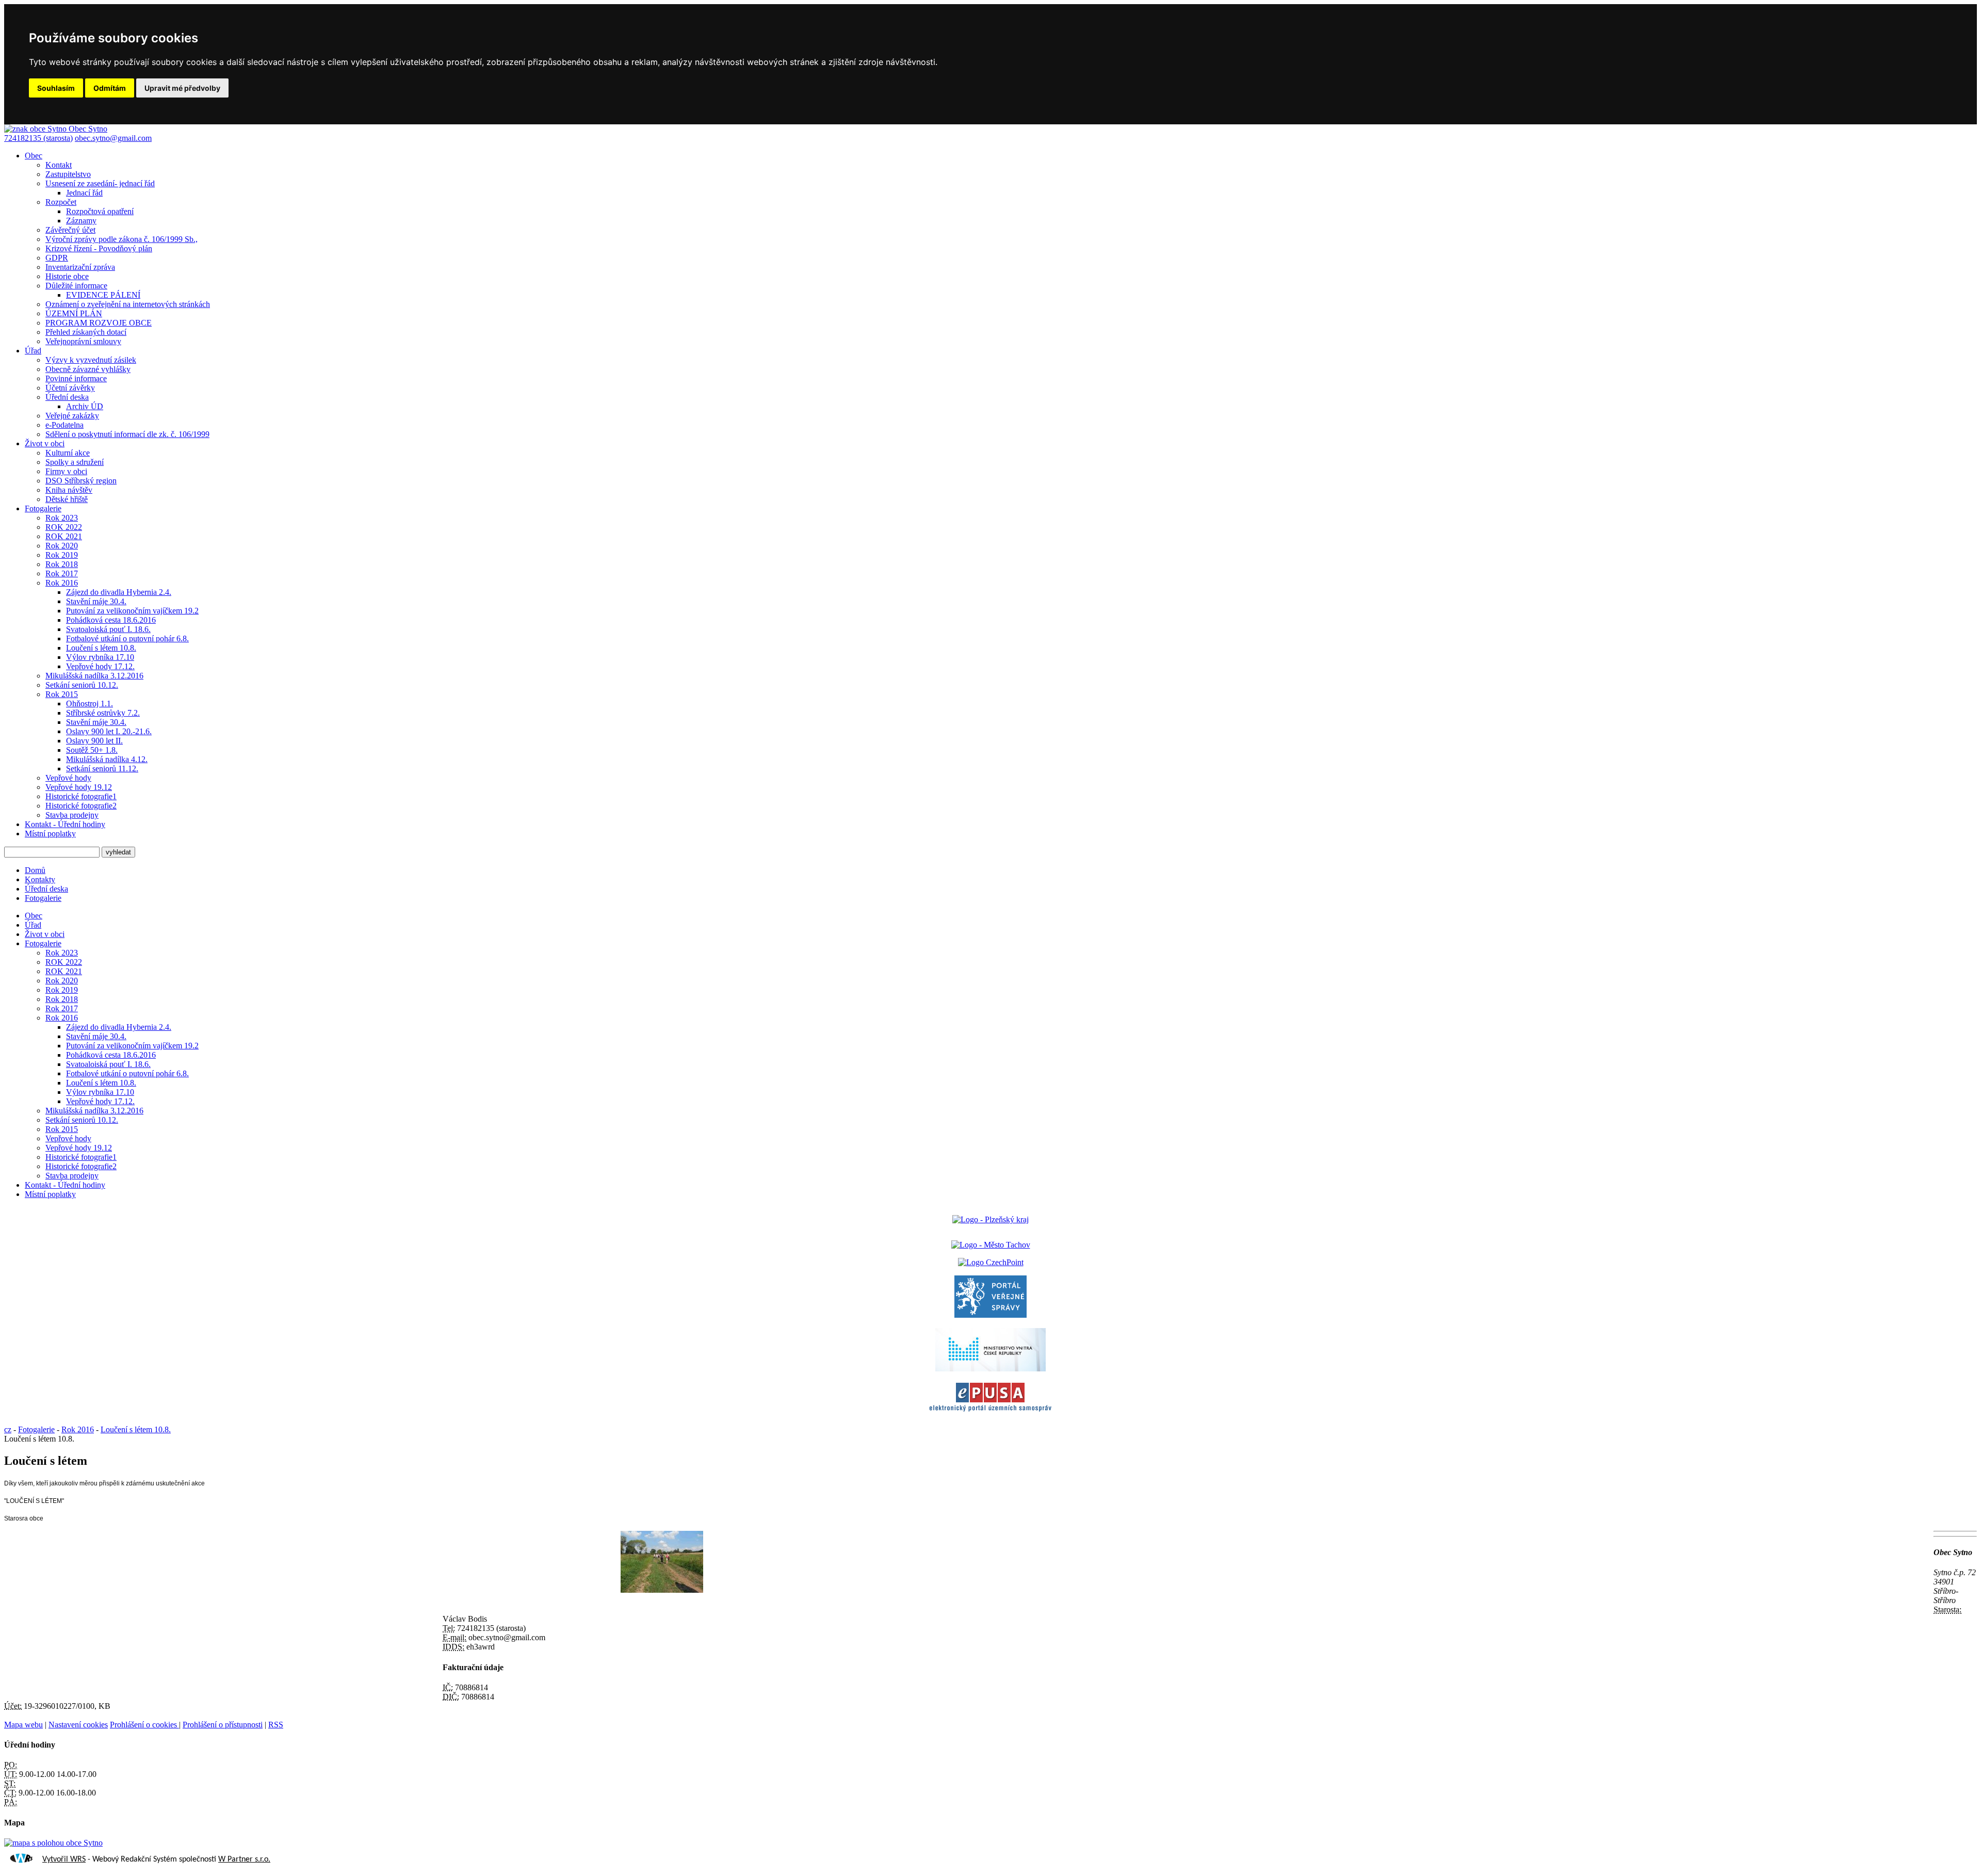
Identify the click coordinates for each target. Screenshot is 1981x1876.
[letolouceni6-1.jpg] (662, 1590)
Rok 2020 (62, 546)
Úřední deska (67, 397)
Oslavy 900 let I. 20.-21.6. (109, 731)
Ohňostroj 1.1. (90, 703)
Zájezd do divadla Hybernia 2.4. (119, 592)
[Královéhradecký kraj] (990, 1219)
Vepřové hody (68, 778)
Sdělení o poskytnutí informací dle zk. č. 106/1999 (127, 434)
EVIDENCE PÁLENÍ (103, 295)
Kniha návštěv (69, 490)
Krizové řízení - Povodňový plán (99, 248)
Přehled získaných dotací (86, 332)
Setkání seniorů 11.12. (102, 769)
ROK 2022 (64, 527)
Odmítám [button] (110, 88)
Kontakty (40, 879)
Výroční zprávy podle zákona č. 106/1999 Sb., (121, 239)
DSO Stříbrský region (81, 481)
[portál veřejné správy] (990, 1315)
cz (8, 1429)
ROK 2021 (64, 536)
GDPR (57, 258)
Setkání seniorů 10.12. (82, 685)
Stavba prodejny (72, 815)
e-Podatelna (64, 425)
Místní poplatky (50, 834)
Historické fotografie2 (81, 806)
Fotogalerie (43, 508)
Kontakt (59, 165)
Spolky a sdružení (75, 462)
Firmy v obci (66, 471)
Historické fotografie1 (81, 796)
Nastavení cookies (78, 1725)
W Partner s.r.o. (244, 1859)
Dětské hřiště (67, 499)
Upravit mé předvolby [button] (182, 88)
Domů (35, 870)
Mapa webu (23, 1725)
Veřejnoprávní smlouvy (83, 341)
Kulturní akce (68, 453)
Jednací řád (84, 193)
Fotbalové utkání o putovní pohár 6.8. (127, 638)
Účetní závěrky (70, 388)
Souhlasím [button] (56, 88)
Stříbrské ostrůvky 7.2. (103, 713)
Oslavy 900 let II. (94, 741)
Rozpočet (61, 202)
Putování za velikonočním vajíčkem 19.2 (132, 611)
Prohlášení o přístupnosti (223, 1725)
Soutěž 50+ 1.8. (92, 750)
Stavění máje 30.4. (96, 601)
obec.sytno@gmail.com (113, 138)
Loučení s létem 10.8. (101, 648)
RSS (276, 1725)
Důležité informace (76, 286)
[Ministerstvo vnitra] (990, 1369)
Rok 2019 (62, 555)
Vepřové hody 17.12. (100, 666)
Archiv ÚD (85, 406)
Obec (34, 156)
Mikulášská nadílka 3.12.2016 (94, 676)
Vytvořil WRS (64, 1859)
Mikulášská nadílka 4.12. (107, 759)
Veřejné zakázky (72, 416)
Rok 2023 (62, 518)
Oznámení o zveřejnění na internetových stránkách (128, 304)
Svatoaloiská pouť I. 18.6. (108, 629)
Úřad (33, 351)
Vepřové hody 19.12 (79, 787)
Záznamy (81, 221)
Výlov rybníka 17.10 (100, 657)
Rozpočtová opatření (100, 211)
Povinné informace (76, 378)
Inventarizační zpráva (80, 267)
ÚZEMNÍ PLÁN (74, 313)
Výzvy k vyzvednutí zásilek (91, 360)
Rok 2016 (62, 583)
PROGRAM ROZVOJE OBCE (99, 323)
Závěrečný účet (70, 230)
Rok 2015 (62, 694)
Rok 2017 (62, 573)
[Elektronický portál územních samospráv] (990, 1412)
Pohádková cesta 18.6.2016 (111, 620)
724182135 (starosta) (38, 138)
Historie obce (67, 276)
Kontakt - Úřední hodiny (65, 824)
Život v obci (45, 443)
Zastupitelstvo (68, 174)
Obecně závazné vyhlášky (88, 369)
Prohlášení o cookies (144, 1725)
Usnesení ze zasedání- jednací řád (100, 183)
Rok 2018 (62, 564)
